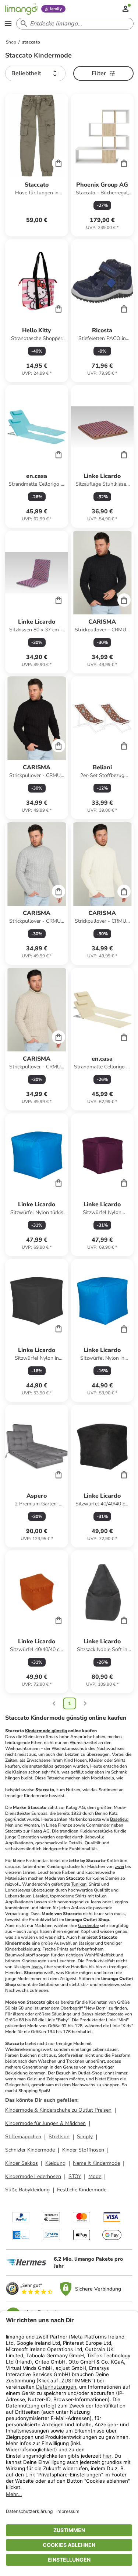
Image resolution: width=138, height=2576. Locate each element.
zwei (119, 1866)
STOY (75, 2176)
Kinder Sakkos (22, 2163)
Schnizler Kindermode (30, 2150)
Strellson (59, 2137)
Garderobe (88, 1925)
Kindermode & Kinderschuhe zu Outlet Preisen (58, 2110)
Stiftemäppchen (23, 2137)
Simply (85, 2137)
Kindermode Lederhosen (33, 2176)
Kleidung (55, 2163)
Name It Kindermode (96, 2163)
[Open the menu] (8, 24)
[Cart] (59, 163)
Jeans (37, 1967)
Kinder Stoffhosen (83, 2150)
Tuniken (79, 1884)
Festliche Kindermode (82, 2190)
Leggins (120, 1902)
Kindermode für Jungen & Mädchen (45, 2123)
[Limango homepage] (21, 9)
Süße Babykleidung (27, 2190)
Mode (95, 2176)
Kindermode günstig (46, 1731)
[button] (35, 73)
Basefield (119, 1819)
